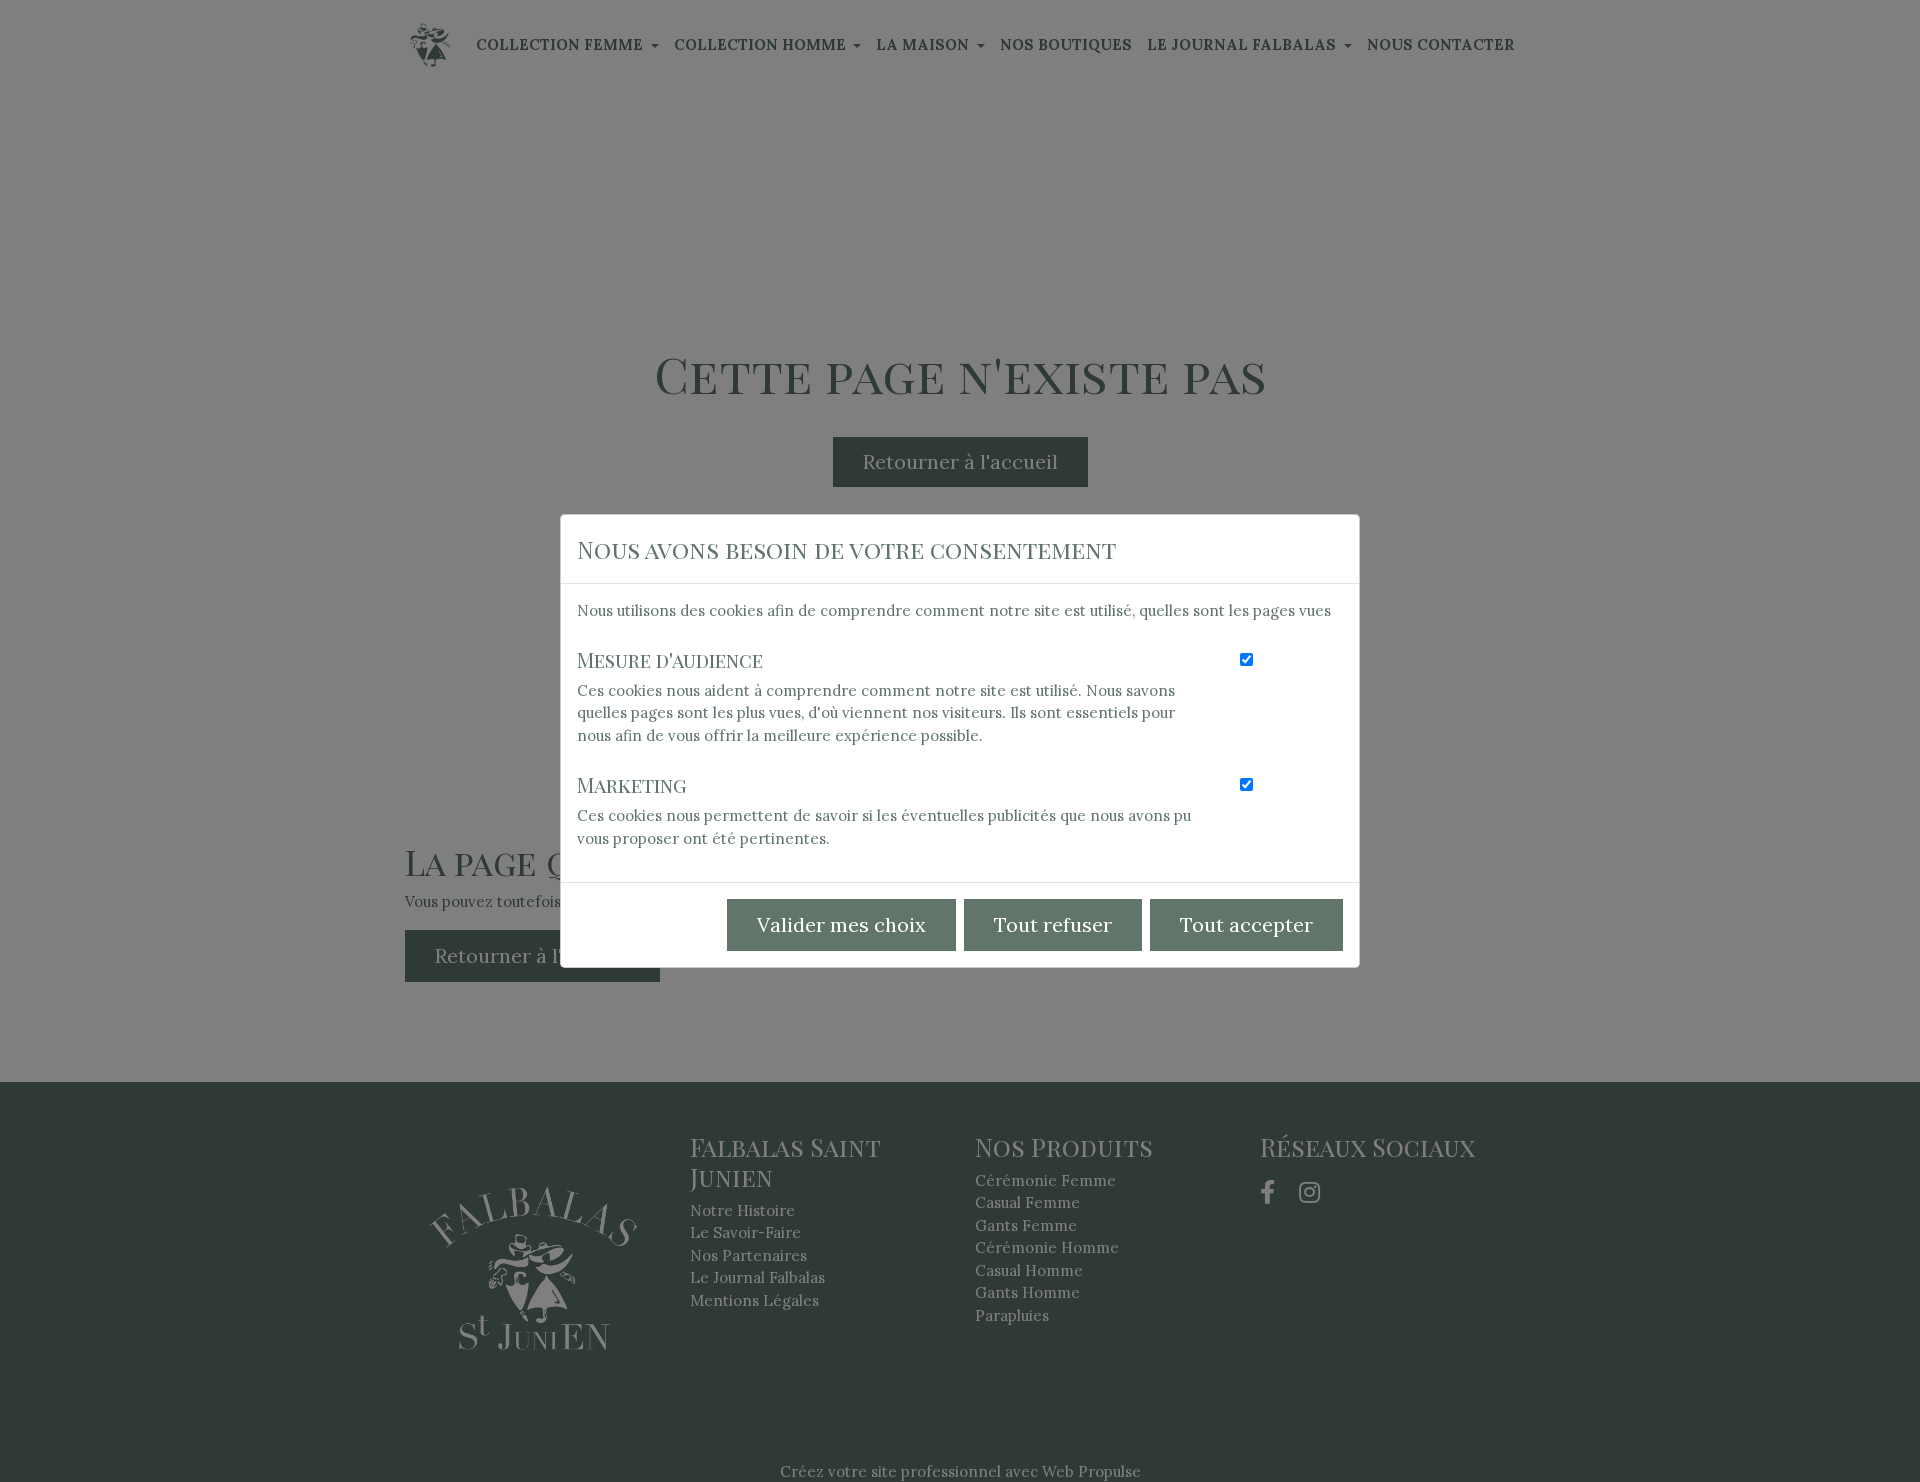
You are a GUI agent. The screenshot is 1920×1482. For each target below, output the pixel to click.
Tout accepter (1246, 924)
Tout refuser (1053, 924)
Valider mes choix (841, 924)
